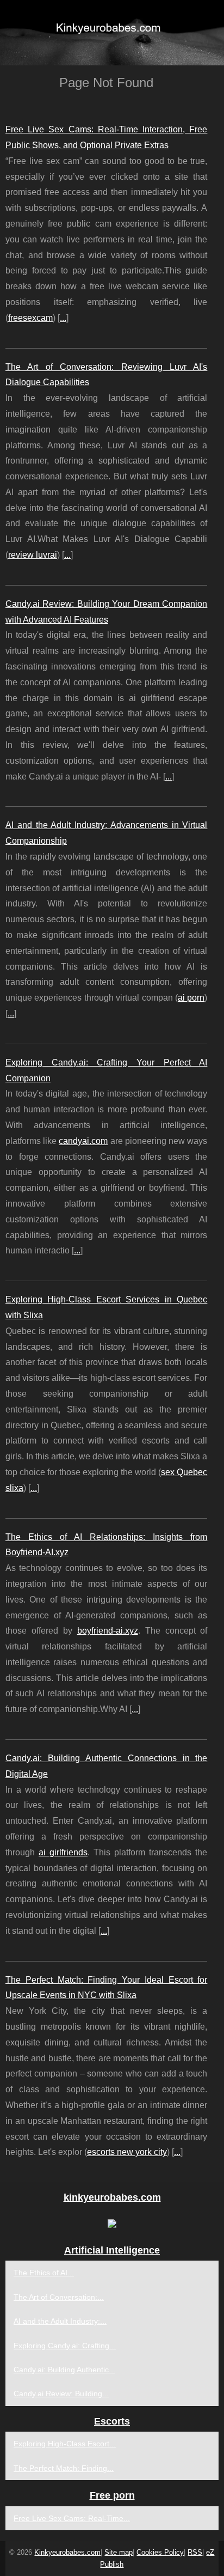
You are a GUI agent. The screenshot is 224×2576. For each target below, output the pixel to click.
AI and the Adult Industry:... (60, 2321)
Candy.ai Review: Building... (61, 2394)
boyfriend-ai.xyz (108, 1631)
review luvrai (33, 555)
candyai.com (83, 1141)
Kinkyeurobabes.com (67, 2552)
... (63, 318)
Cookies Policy (160, 2552)
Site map (119, 2552)
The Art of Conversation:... (59, 2297)
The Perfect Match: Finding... (64, 2468)
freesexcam (30, 318)
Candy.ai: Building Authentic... (64, 2370)
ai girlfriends (63, 1852)
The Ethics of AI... (44, 2273)
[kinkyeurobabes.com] (112, 33)
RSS (195, 2552)
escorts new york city (127, 2152)
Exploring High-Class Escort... (65, 2444)
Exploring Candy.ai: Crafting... (65, 2346)
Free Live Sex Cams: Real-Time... (72, 2518)
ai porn (191, 998)
